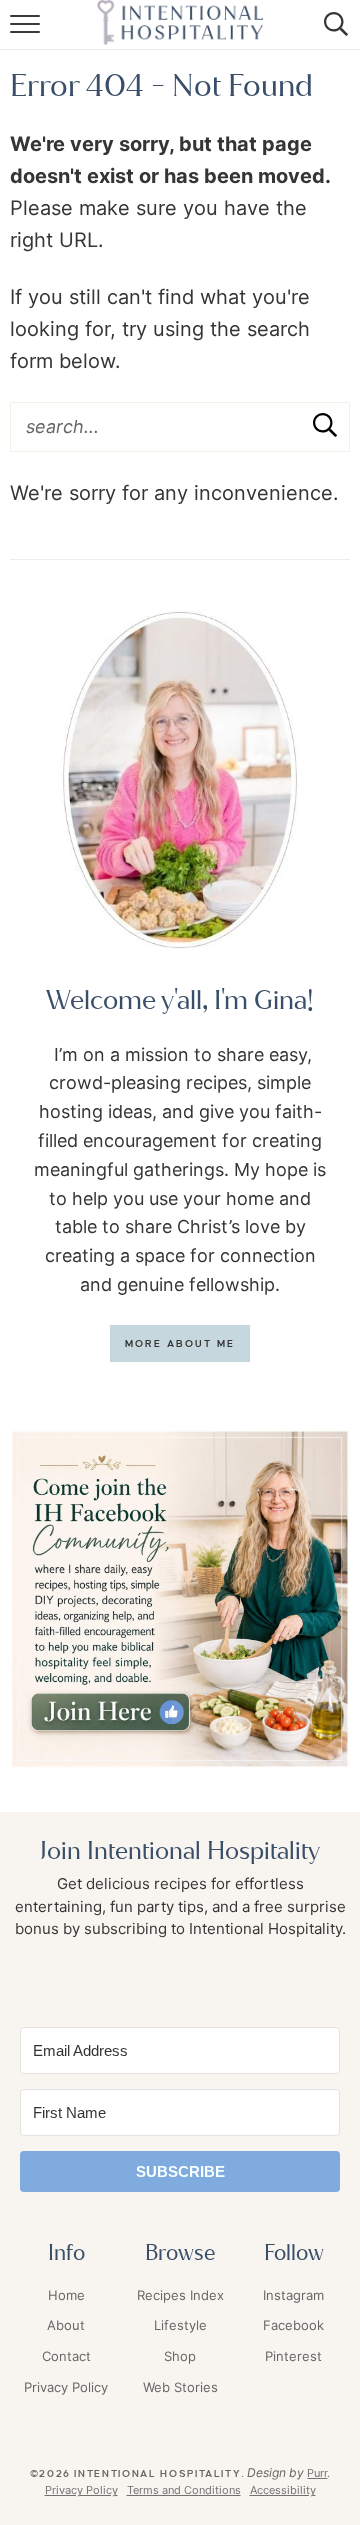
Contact (66, 2356)
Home (66, 2295)
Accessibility (283, 2490)
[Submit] (325, 426)
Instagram (293, 2295)
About (66, 2325)
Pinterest (293, 2356)
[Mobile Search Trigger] (332, 35)
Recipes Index (180, 2295)
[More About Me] (180, 780)
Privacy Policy (66, 2387)
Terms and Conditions (184, 2490)
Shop (180, 2356)
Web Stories (180, 2387)
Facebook (293, 2325)
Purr (317, 2473)
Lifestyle (180, 2325)
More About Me (180, 1343)
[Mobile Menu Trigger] (27, 35)
